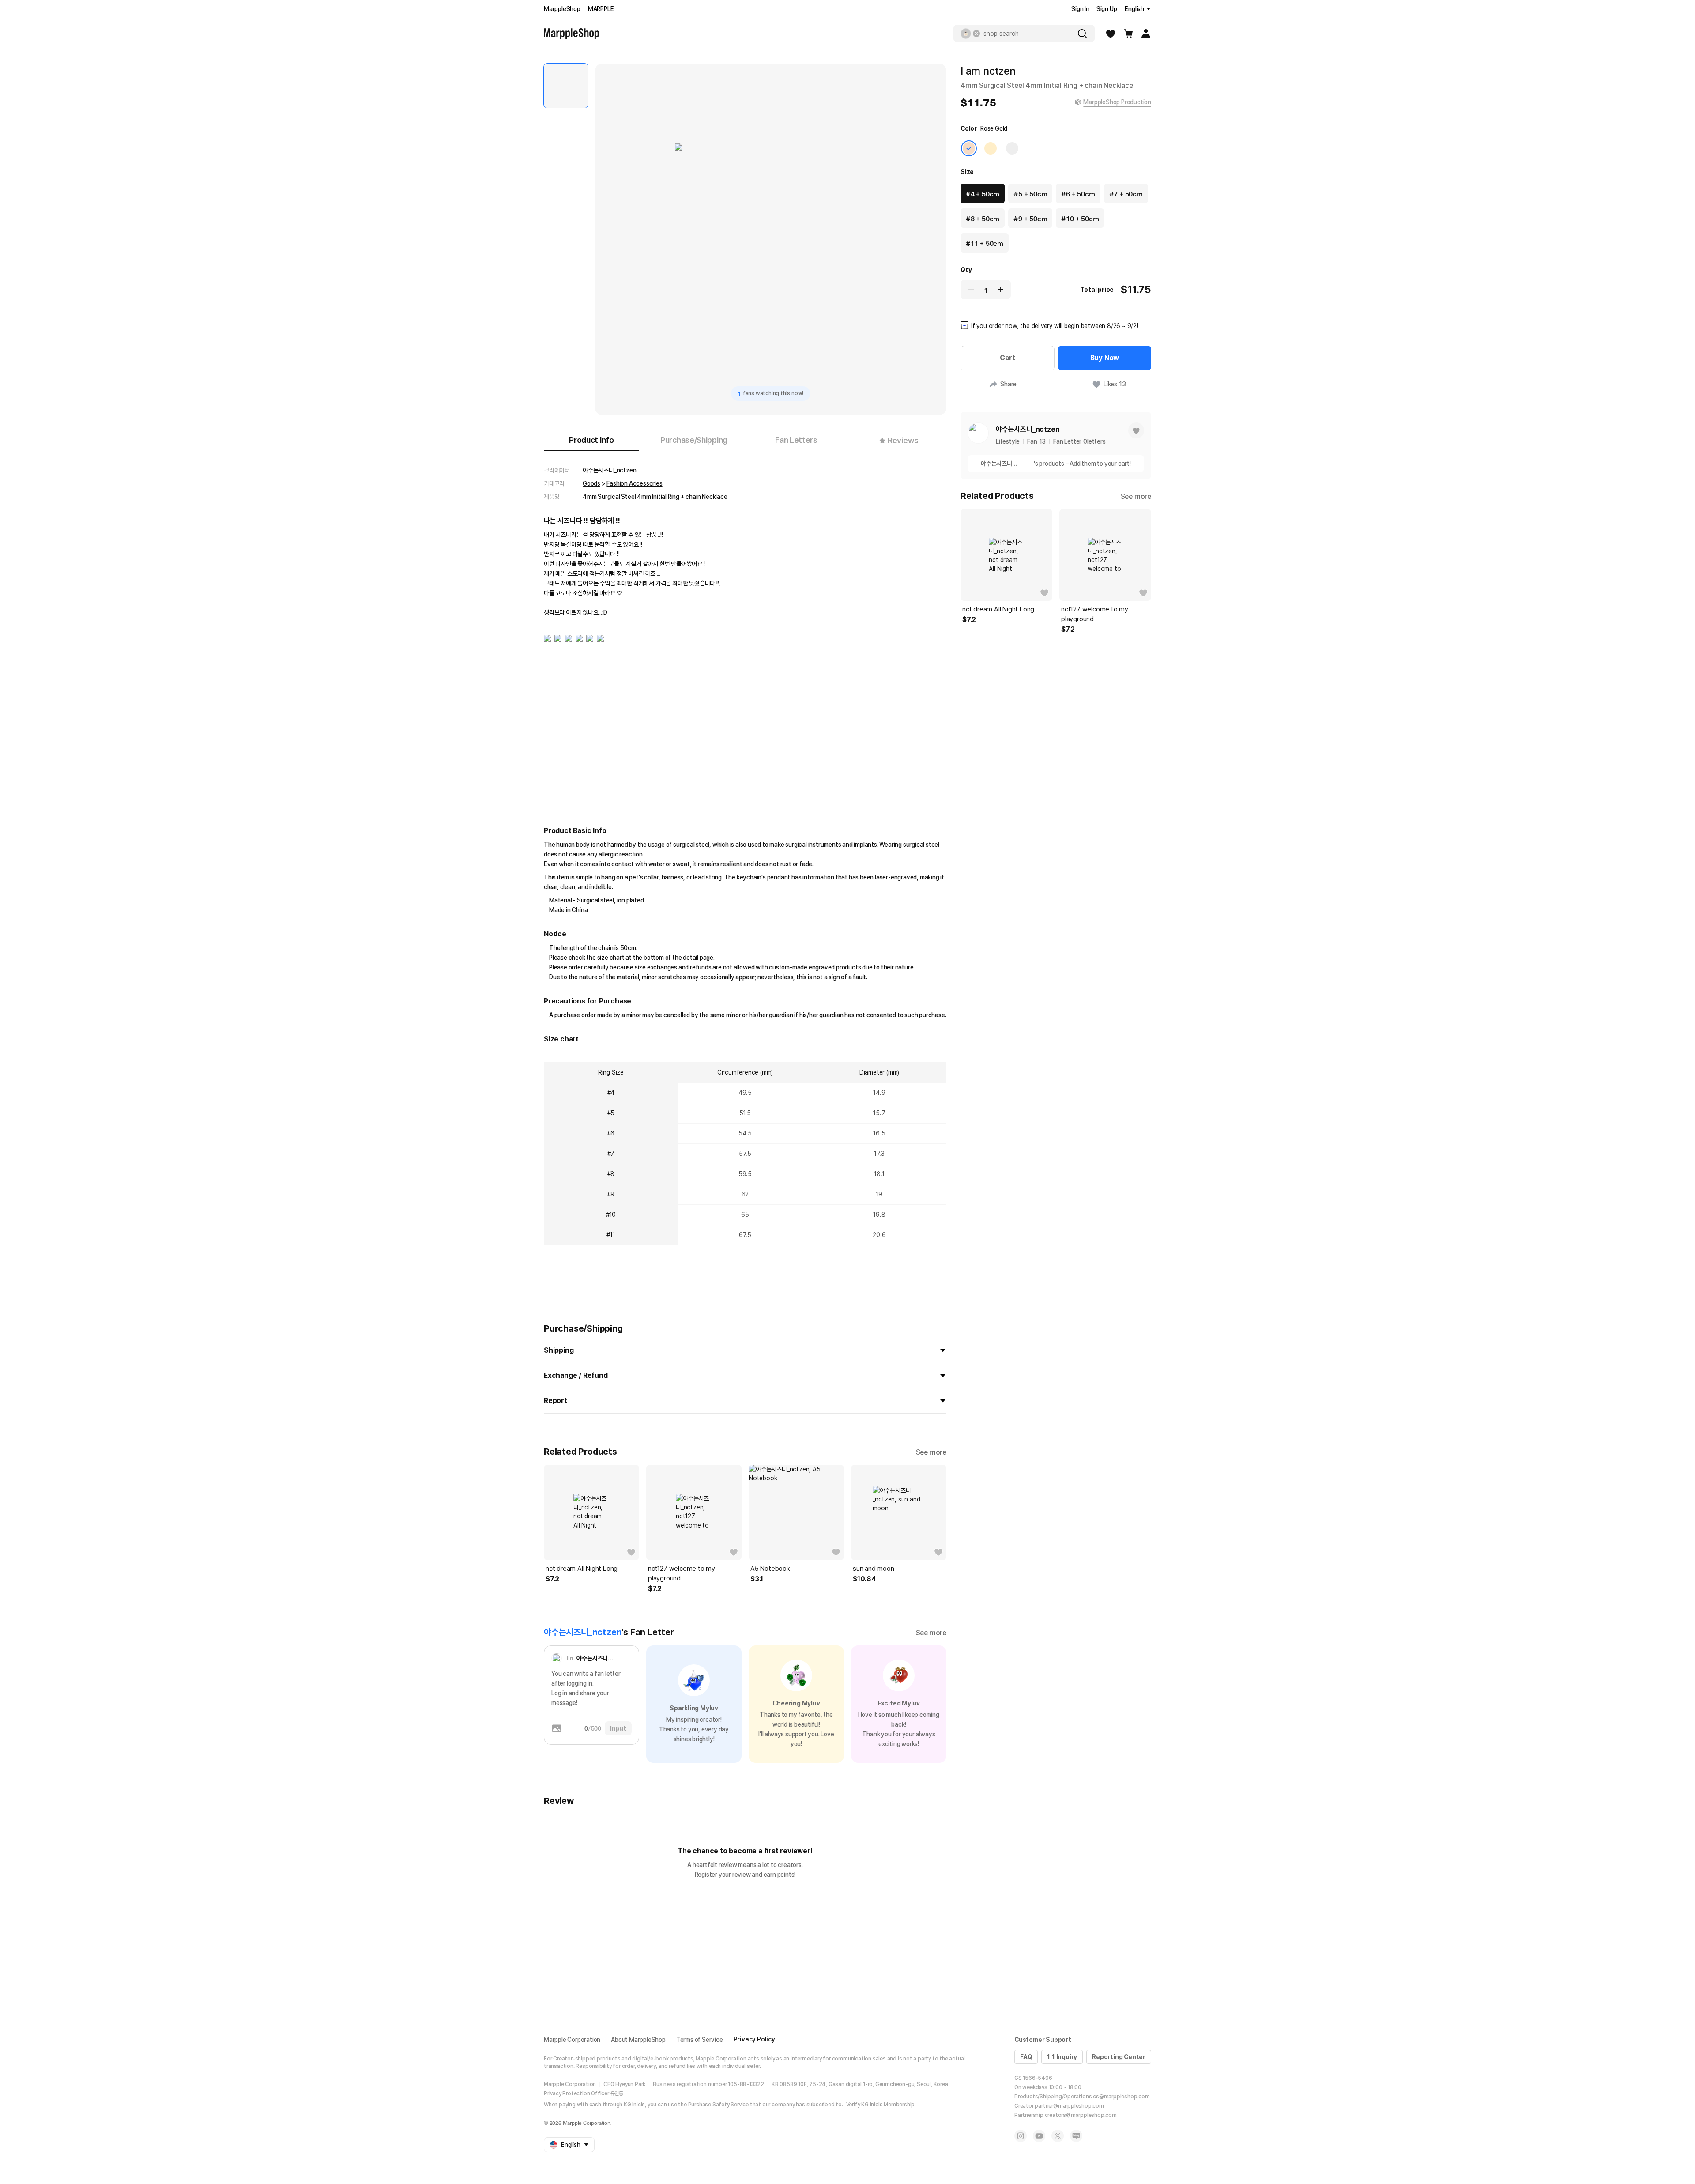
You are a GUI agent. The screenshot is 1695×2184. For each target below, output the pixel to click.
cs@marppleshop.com (1121, 2097)
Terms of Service (700, 2040)
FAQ (1026, 2057)
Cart (1007, 358)
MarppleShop (562, 9)
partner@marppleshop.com (1069, 2106)
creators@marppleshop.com (1081, 2115)
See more (931, 1452)
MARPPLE (601, 9)
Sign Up (1107, 9)
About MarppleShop (638, 2040)
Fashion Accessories (634, 483)
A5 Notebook (770, 1569)
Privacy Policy (754, 2039)
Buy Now (1105, 358)
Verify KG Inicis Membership (881, 2105)
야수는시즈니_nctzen (609, 470)
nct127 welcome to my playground (682, 1573)
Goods (591, 483)
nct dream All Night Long (582, 1569)
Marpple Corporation (572, 2040)
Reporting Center (1119, 2057)
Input (618, 1728)
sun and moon (874, 1569)
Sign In (1080, 9)
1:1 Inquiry (1062, 2057)
